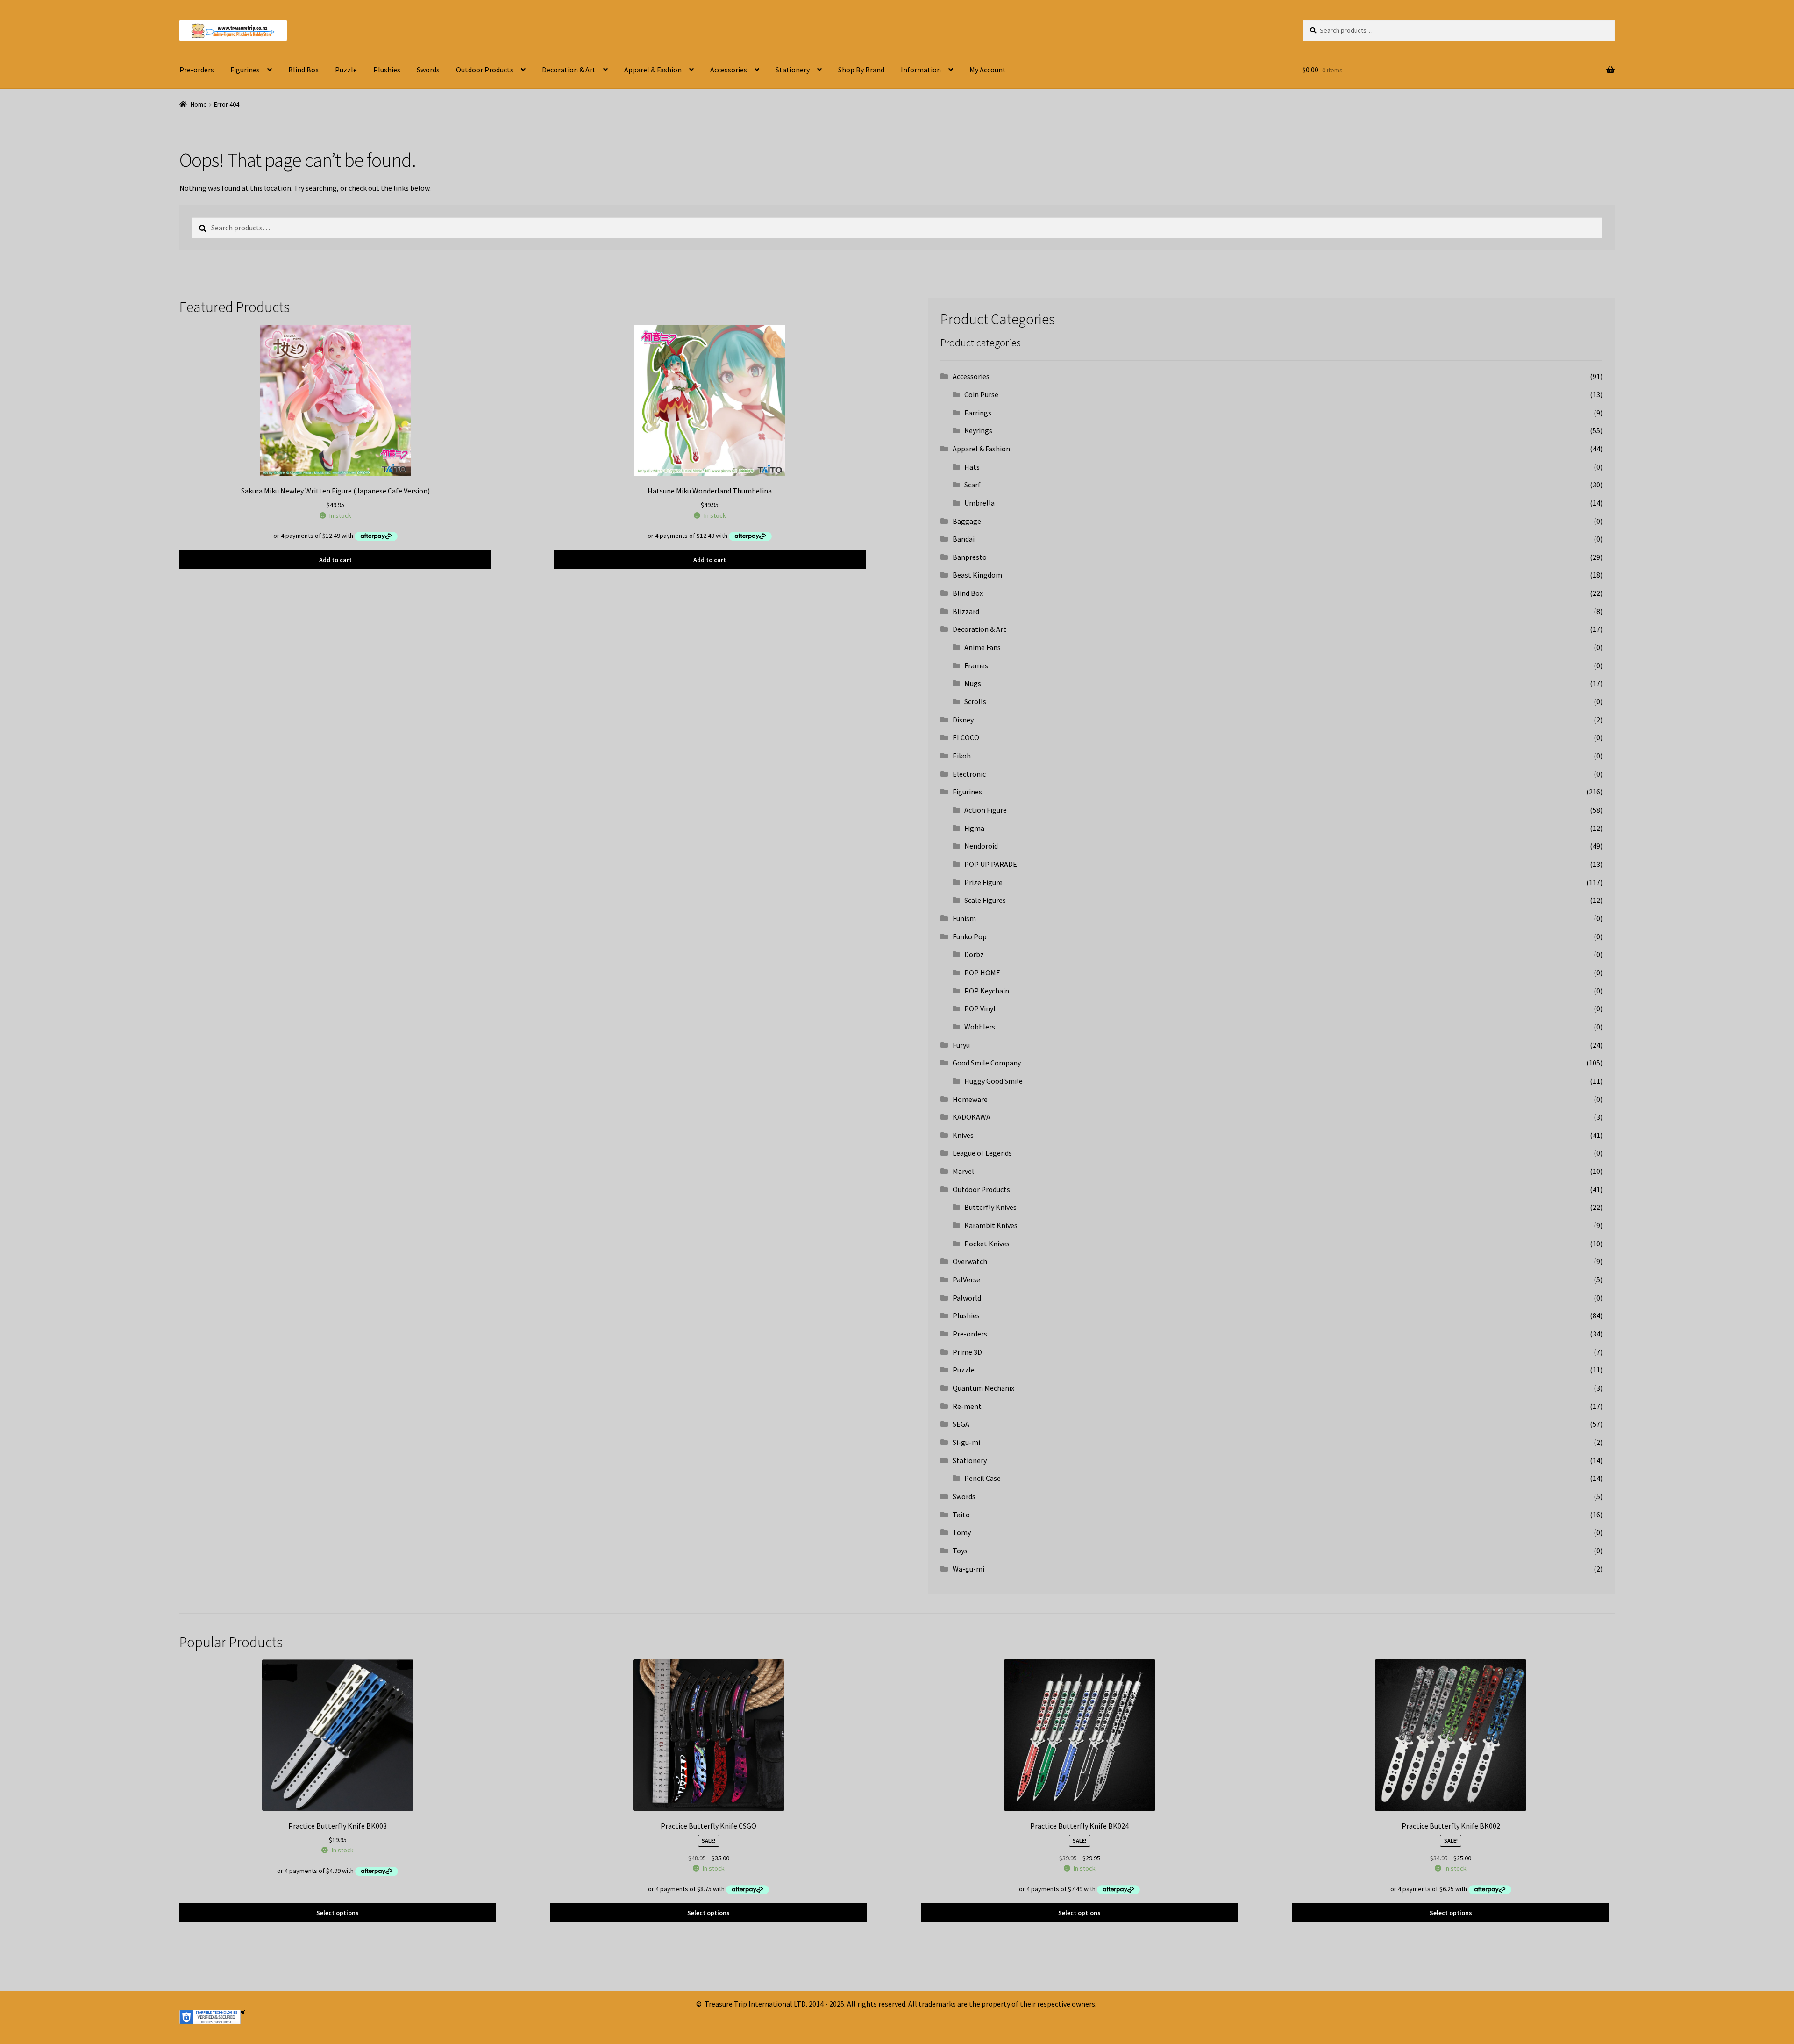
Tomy (962, 1532)
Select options (338, 1913)
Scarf (972, 485)
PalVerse (966, 1279)
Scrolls (975, 701)
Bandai (964, 539)
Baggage (967, 521)
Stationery (793, 70)
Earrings (978, 413)
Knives (963, 1135)
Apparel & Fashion (653, 70)
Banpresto (970, 557)
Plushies (387, 70)
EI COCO (966, 737)
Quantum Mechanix (983, 1388)
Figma (974, 828)
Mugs (973, 683)
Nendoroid (981, 846)
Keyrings (978, 430)
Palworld (967, 1298)
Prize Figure (983, 882)
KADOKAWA (972, 1117)
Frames (976, 665)
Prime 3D (967, 1352)
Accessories (729, 70)
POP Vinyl (980, 1008)
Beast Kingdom (977, 575)
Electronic (969, 774)
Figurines (245, 70)
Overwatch (970, 1261)
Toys (960, 1551)
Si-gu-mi (966, 1442)
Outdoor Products (485, 70)
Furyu (961, 1045)
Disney (963, 720)
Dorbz (974, 954)
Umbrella (979, 503)
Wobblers (980, 1027)
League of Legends (982, 1153)
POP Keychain (987, 991)
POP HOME (982, 972)
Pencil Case (982, 1478)
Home (199, 104)
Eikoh (962, 756)
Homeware (970, 1099)
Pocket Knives (987, 1244)
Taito (961, 1515)
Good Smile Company (987, 1063)
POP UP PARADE (991, 864)
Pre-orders (197, 70)
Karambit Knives (991, 1225)
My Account (988, 70)
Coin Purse (981, 394)
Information (921, 70)
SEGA (961, 1424)
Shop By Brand (861, 70)
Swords (428, 70)
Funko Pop (970, 936)
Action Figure (986, 810)
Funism (964, 918)
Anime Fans (982, 647)
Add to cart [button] (335, 560)
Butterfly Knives (990, 1207)
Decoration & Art (569, 70)
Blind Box (303, 70)
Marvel (963, 1171)
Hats (972, 467)
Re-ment (967, 1406)
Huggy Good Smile (993, 1081)
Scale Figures (985, 900)
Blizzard (966, 611)
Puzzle (346, 70)
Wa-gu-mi (968, 1569)
